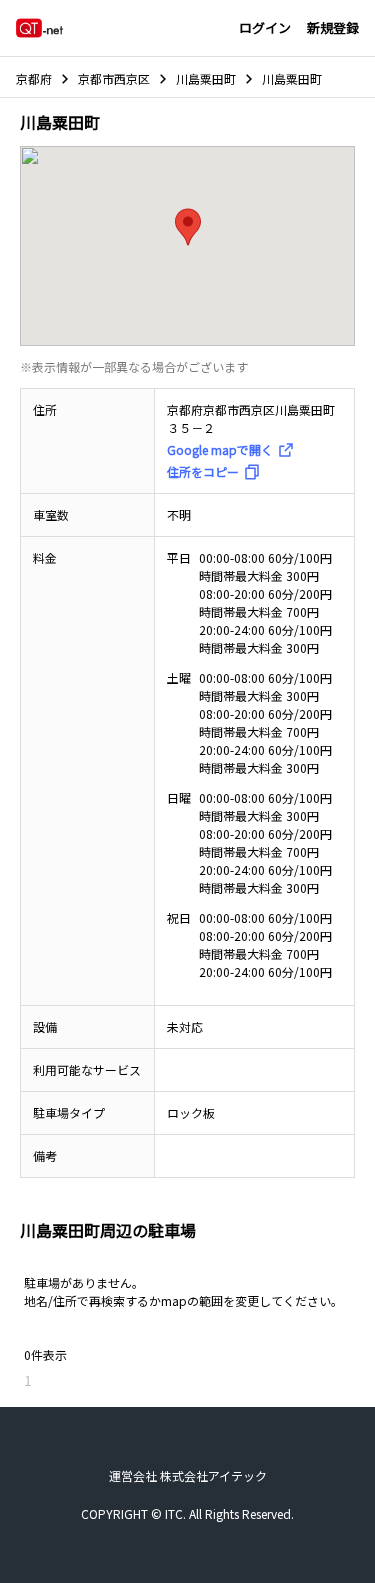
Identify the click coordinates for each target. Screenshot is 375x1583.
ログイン (265, 27)
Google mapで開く (220, 449)
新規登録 (333, 27)
